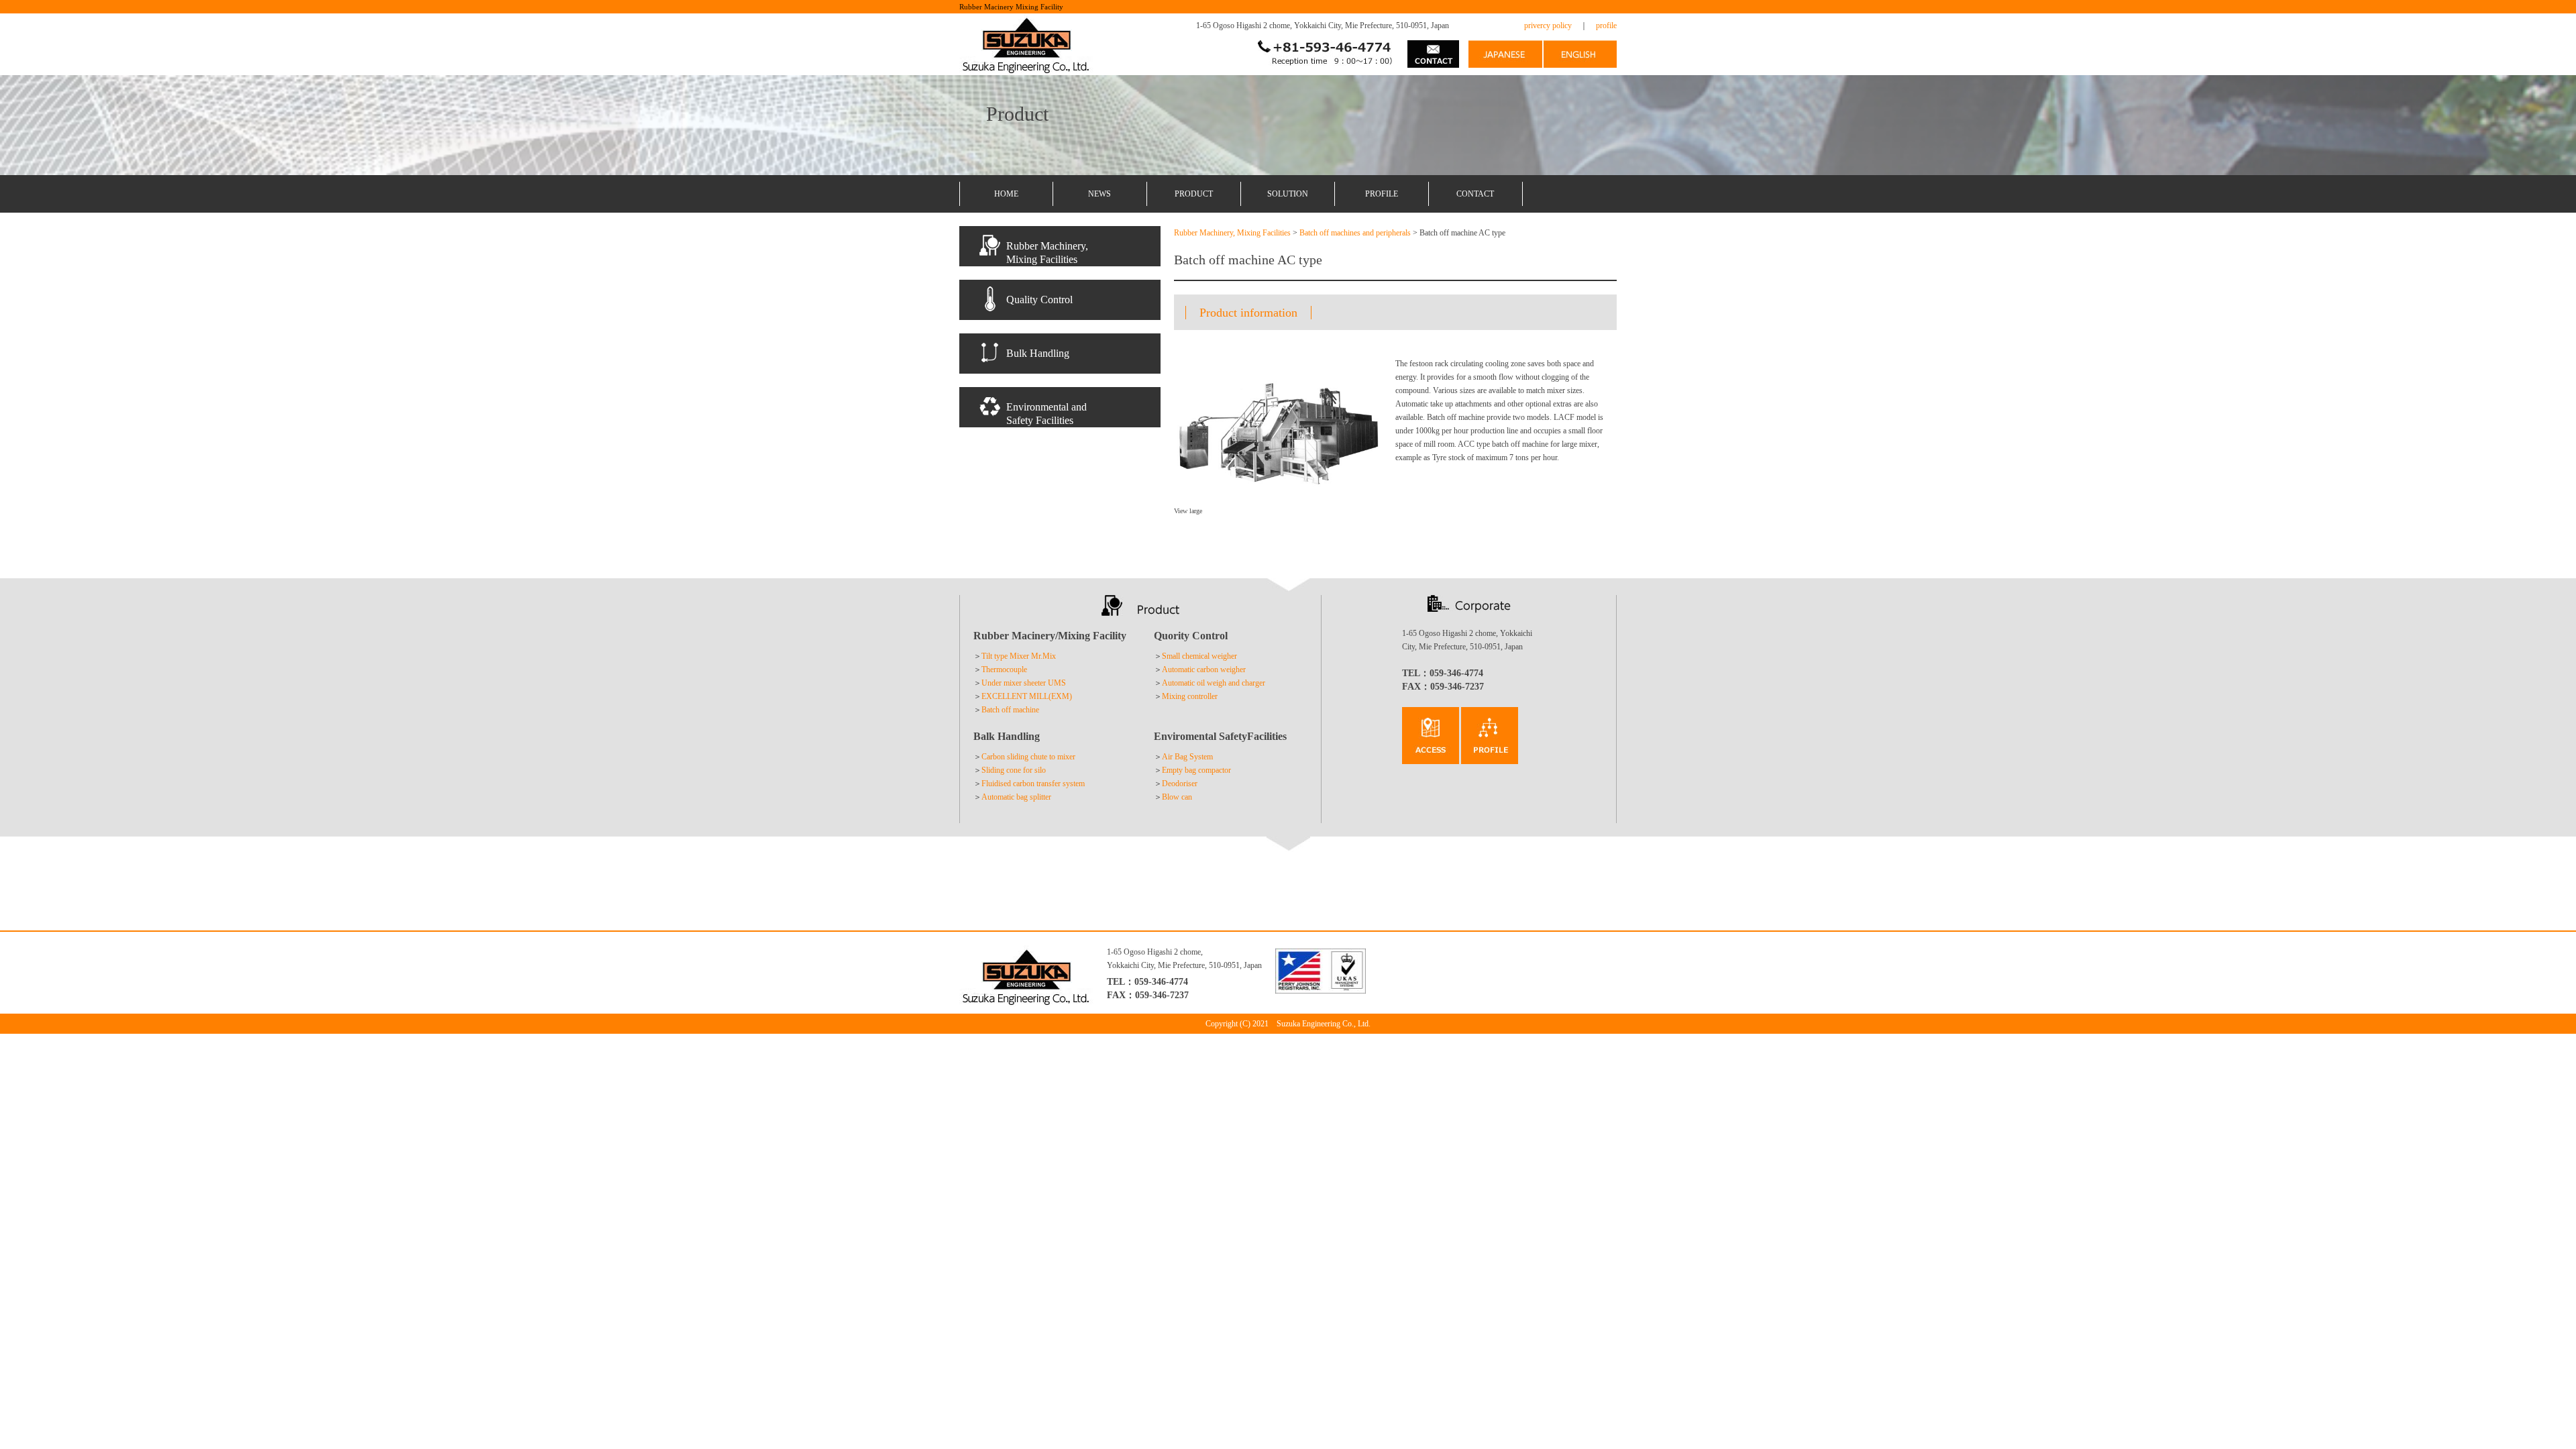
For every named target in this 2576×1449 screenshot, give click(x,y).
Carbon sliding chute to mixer (1028, 757)
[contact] (1433, 61)
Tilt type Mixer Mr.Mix (1019, 656)
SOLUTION (1288, 194)
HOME (1006, 194)
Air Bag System (1187, 757)
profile (1606, 25)
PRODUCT (1194, 194)
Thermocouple (1004, 669)
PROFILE (1382, 194)
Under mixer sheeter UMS (1024, 683)
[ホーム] (1505, 61)
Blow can (1177, 797)
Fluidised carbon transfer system (1033, 784)
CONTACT (1475, 194)
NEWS (1099, 194)
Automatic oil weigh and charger (1214, 683)
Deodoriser (1180, 784)
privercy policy (1548, 25)
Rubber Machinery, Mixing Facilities (1232, 233)
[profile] (1431, 757)
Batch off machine (1010, 710)
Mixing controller (1190, 696)
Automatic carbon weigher (1204, 669)
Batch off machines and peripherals (1355, 233)
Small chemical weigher (1199, 656)
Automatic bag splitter (1016, 797)
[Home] (1026, 68)
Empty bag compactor (1196, 770)
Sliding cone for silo (1014, 770)
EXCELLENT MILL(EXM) (1027, 696)
